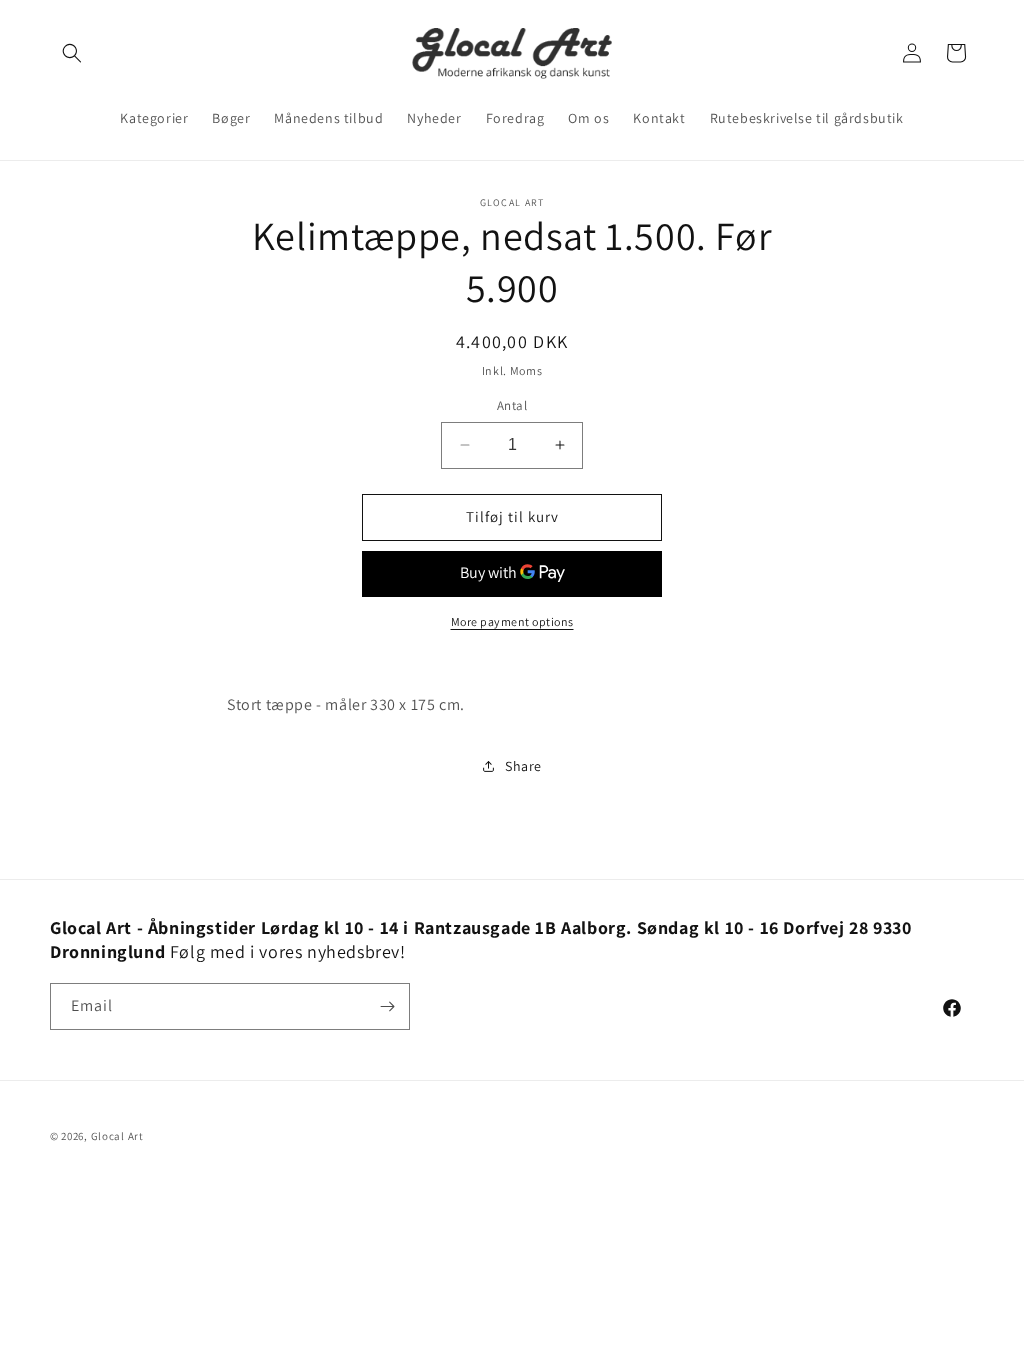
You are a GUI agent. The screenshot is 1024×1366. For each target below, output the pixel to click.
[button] (72, 53)
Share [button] (523, 766)
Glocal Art (117, 1136)
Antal (512, 405)
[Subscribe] (387, 1006)
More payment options (512, 621)
